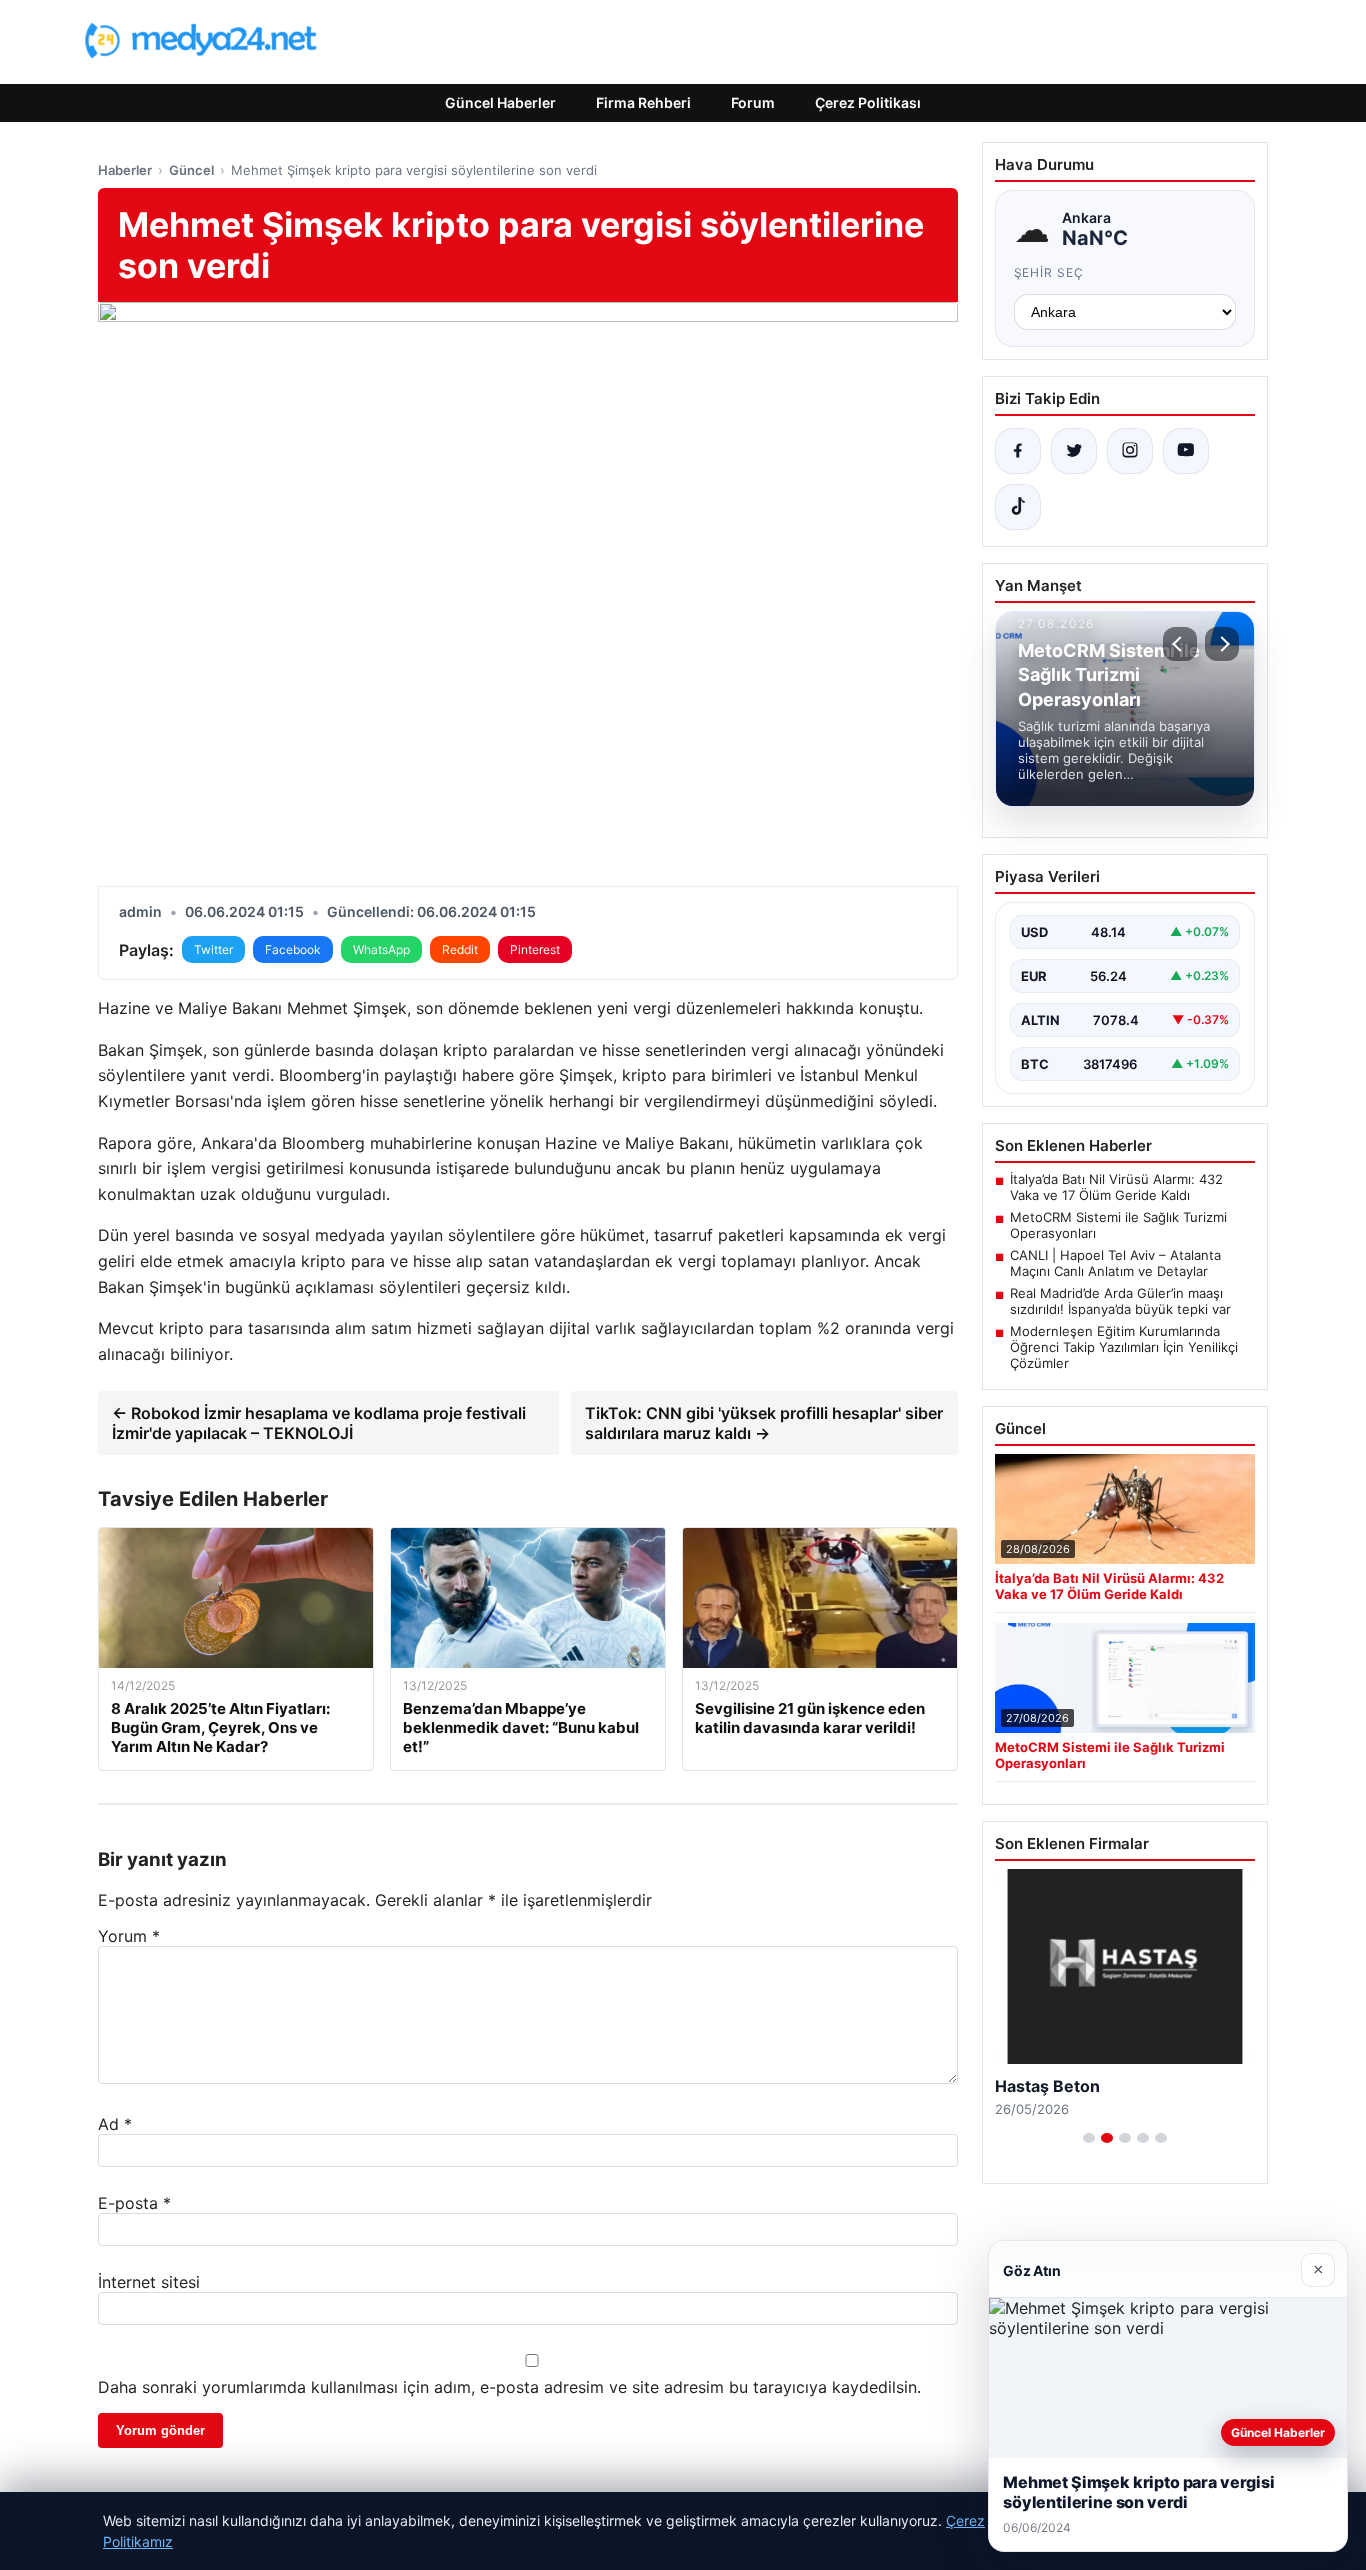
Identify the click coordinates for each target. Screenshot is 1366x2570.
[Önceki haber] (1180, 644)
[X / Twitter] (1074, 451)
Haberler (125, 170)
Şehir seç (1049, 272)
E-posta (134, 2203)
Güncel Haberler (500, 102)
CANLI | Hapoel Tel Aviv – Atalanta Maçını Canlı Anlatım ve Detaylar (1115, 1263)
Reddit (460, 949)
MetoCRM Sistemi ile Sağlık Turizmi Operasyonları (1118, 1225)
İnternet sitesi (149, 2282)
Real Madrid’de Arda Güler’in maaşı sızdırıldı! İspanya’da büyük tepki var (1120, 1301)
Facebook (293, 949)
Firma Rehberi (643, 102)
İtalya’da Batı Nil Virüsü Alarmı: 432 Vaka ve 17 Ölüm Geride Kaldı (1116, 1187)
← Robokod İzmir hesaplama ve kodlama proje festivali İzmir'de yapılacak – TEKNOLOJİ (319, 1423)
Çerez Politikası (868, 102)
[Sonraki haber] (1222, 644)
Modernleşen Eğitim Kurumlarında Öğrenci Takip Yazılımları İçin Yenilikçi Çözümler (1124, 1347)
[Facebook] (1018, 451)
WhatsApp (381, 949)
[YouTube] (1186, 451)
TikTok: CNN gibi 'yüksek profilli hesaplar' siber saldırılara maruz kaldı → (764, 1423)
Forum (753, 102)
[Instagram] (1130, 451)
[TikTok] (1018, 507)
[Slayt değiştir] (1089, 2138)
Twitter (213, 949)
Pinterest (535, 949)
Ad (115, 2124)
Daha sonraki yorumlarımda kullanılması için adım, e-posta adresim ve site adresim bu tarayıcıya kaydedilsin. (509, 2387)
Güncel (191, 170)
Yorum (129, 1936)
